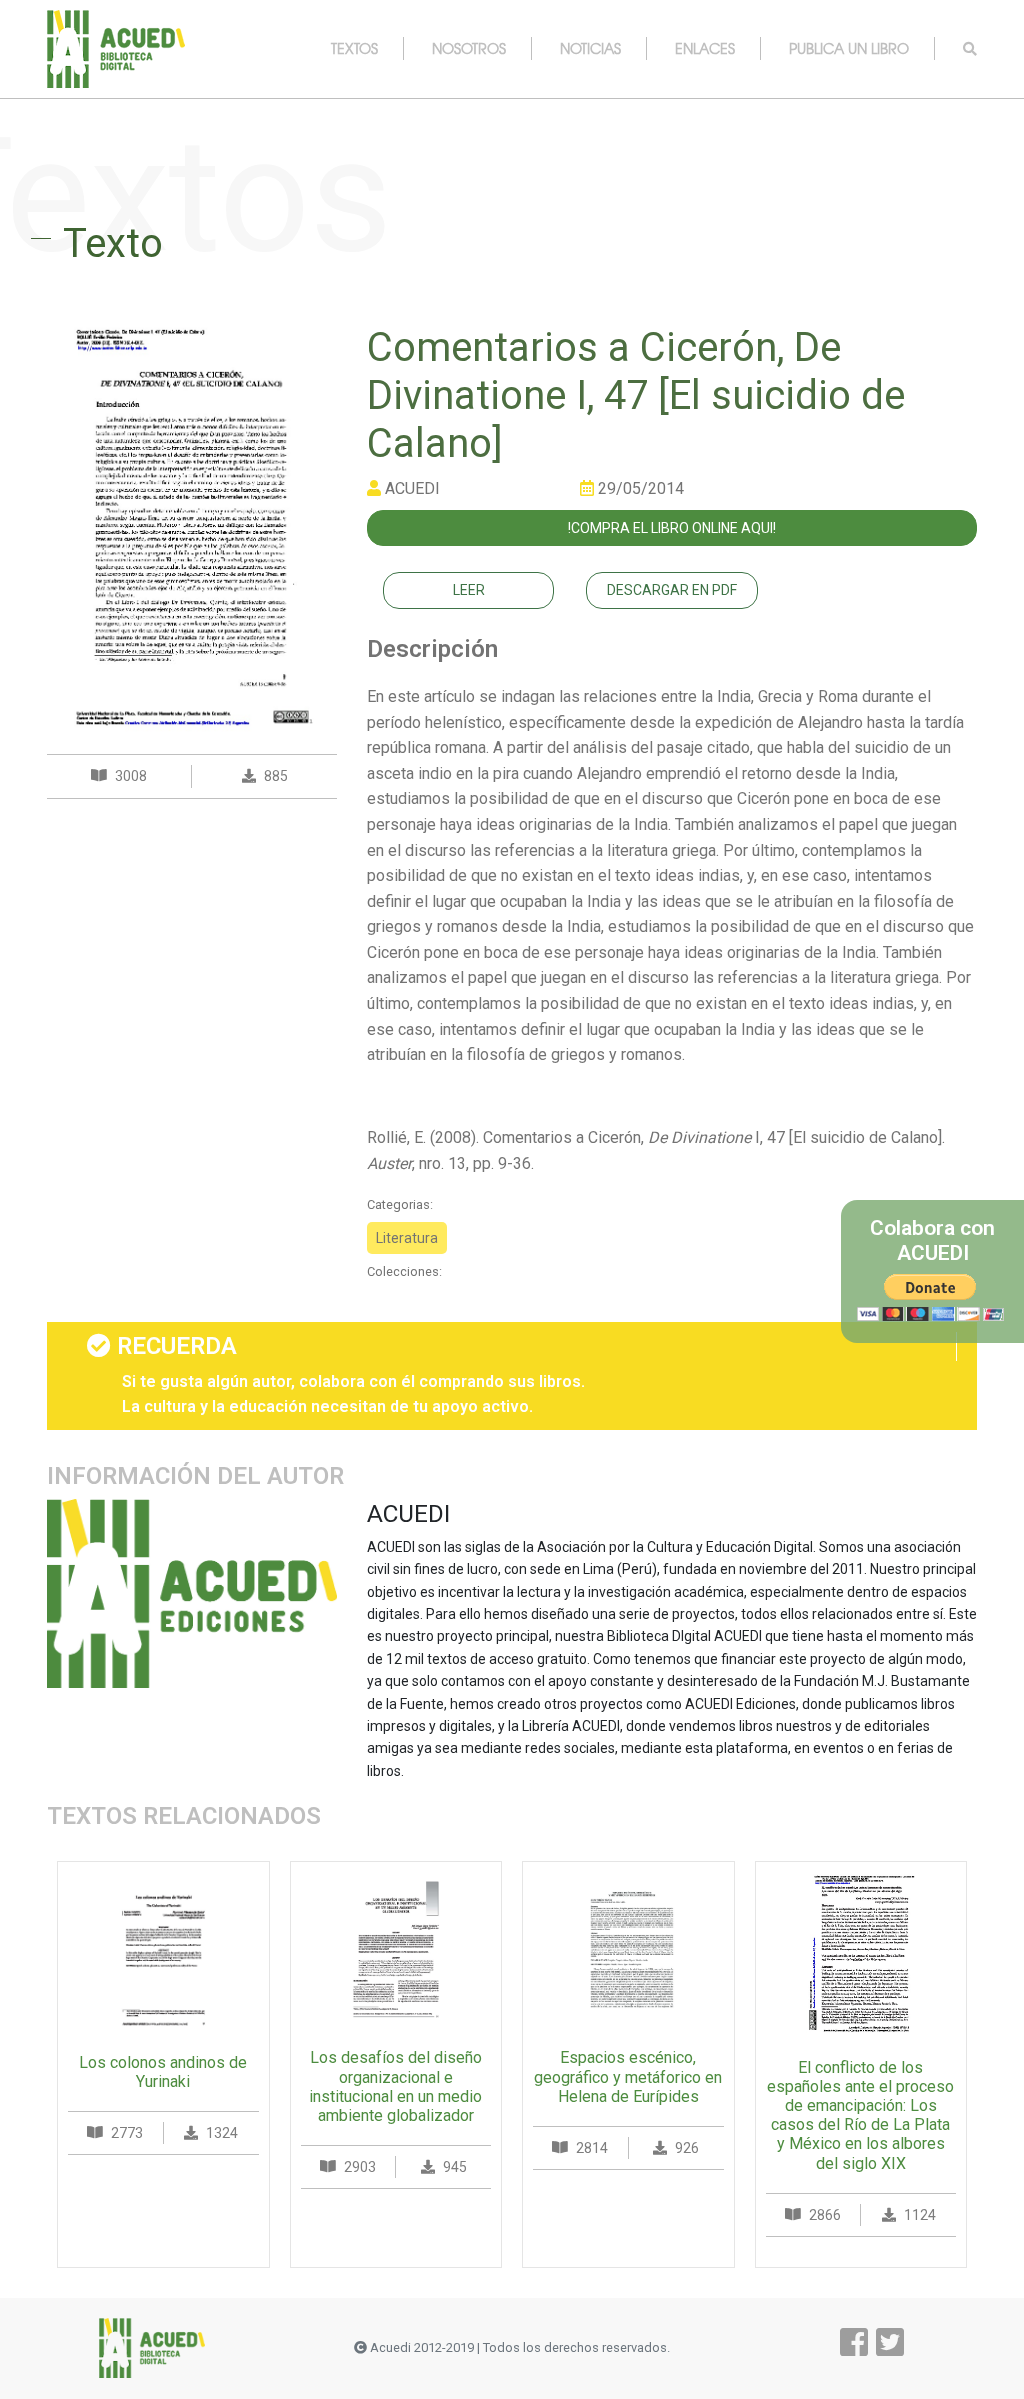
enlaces (705, 48)
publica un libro (849, 48)
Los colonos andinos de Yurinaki (163, 2072)
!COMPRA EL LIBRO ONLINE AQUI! (672, 528)
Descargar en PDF (672, 590)
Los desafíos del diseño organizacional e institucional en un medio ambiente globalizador (395, 2086)
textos (354, 48)
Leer (469, 590)
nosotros (469, 48)
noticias (590, 48)
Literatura (407, 1238)
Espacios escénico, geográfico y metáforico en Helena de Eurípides (628, 2076)
